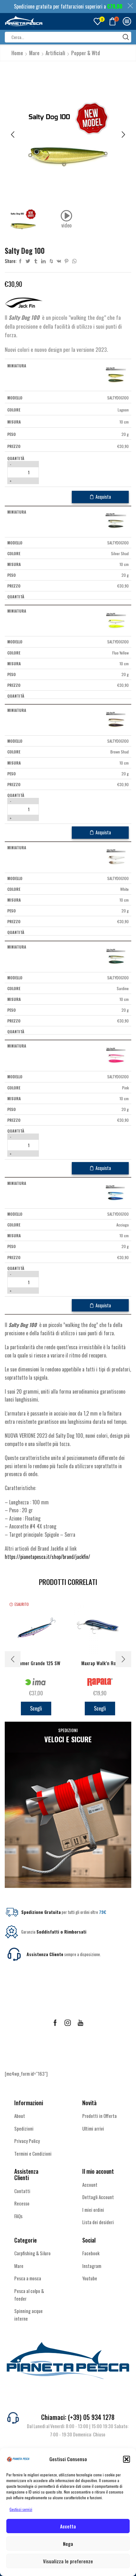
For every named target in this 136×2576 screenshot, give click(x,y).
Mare (34, 53)
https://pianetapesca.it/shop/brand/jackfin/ (47, 1557)
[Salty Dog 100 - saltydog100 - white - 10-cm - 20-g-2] (116, 857)
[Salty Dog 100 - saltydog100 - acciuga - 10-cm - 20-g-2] (116, 1192)
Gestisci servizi (21, 2509)
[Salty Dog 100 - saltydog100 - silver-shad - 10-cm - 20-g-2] (116, 521)
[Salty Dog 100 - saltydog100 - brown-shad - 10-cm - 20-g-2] (116, 720)
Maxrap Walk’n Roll (100, 1663)
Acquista (103, 497)
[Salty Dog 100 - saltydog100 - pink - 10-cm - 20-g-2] (116, 1055)
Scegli (36, 1708)
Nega (68, 2544)
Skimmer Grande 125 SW (36, 1663)
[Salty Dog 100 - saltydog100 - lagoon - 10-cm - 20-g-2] (116, 375)
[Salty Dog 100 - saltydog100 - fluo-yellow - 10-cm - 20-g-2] (116, 620)
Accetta (68, 2526)
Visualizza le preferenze (68, 2561)
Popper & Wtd (86, 53)
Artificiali (55, 53)
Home (17, 53)
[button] (127, 2459)
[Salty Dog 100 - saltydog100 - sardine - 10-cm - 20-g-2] (116, 956)
